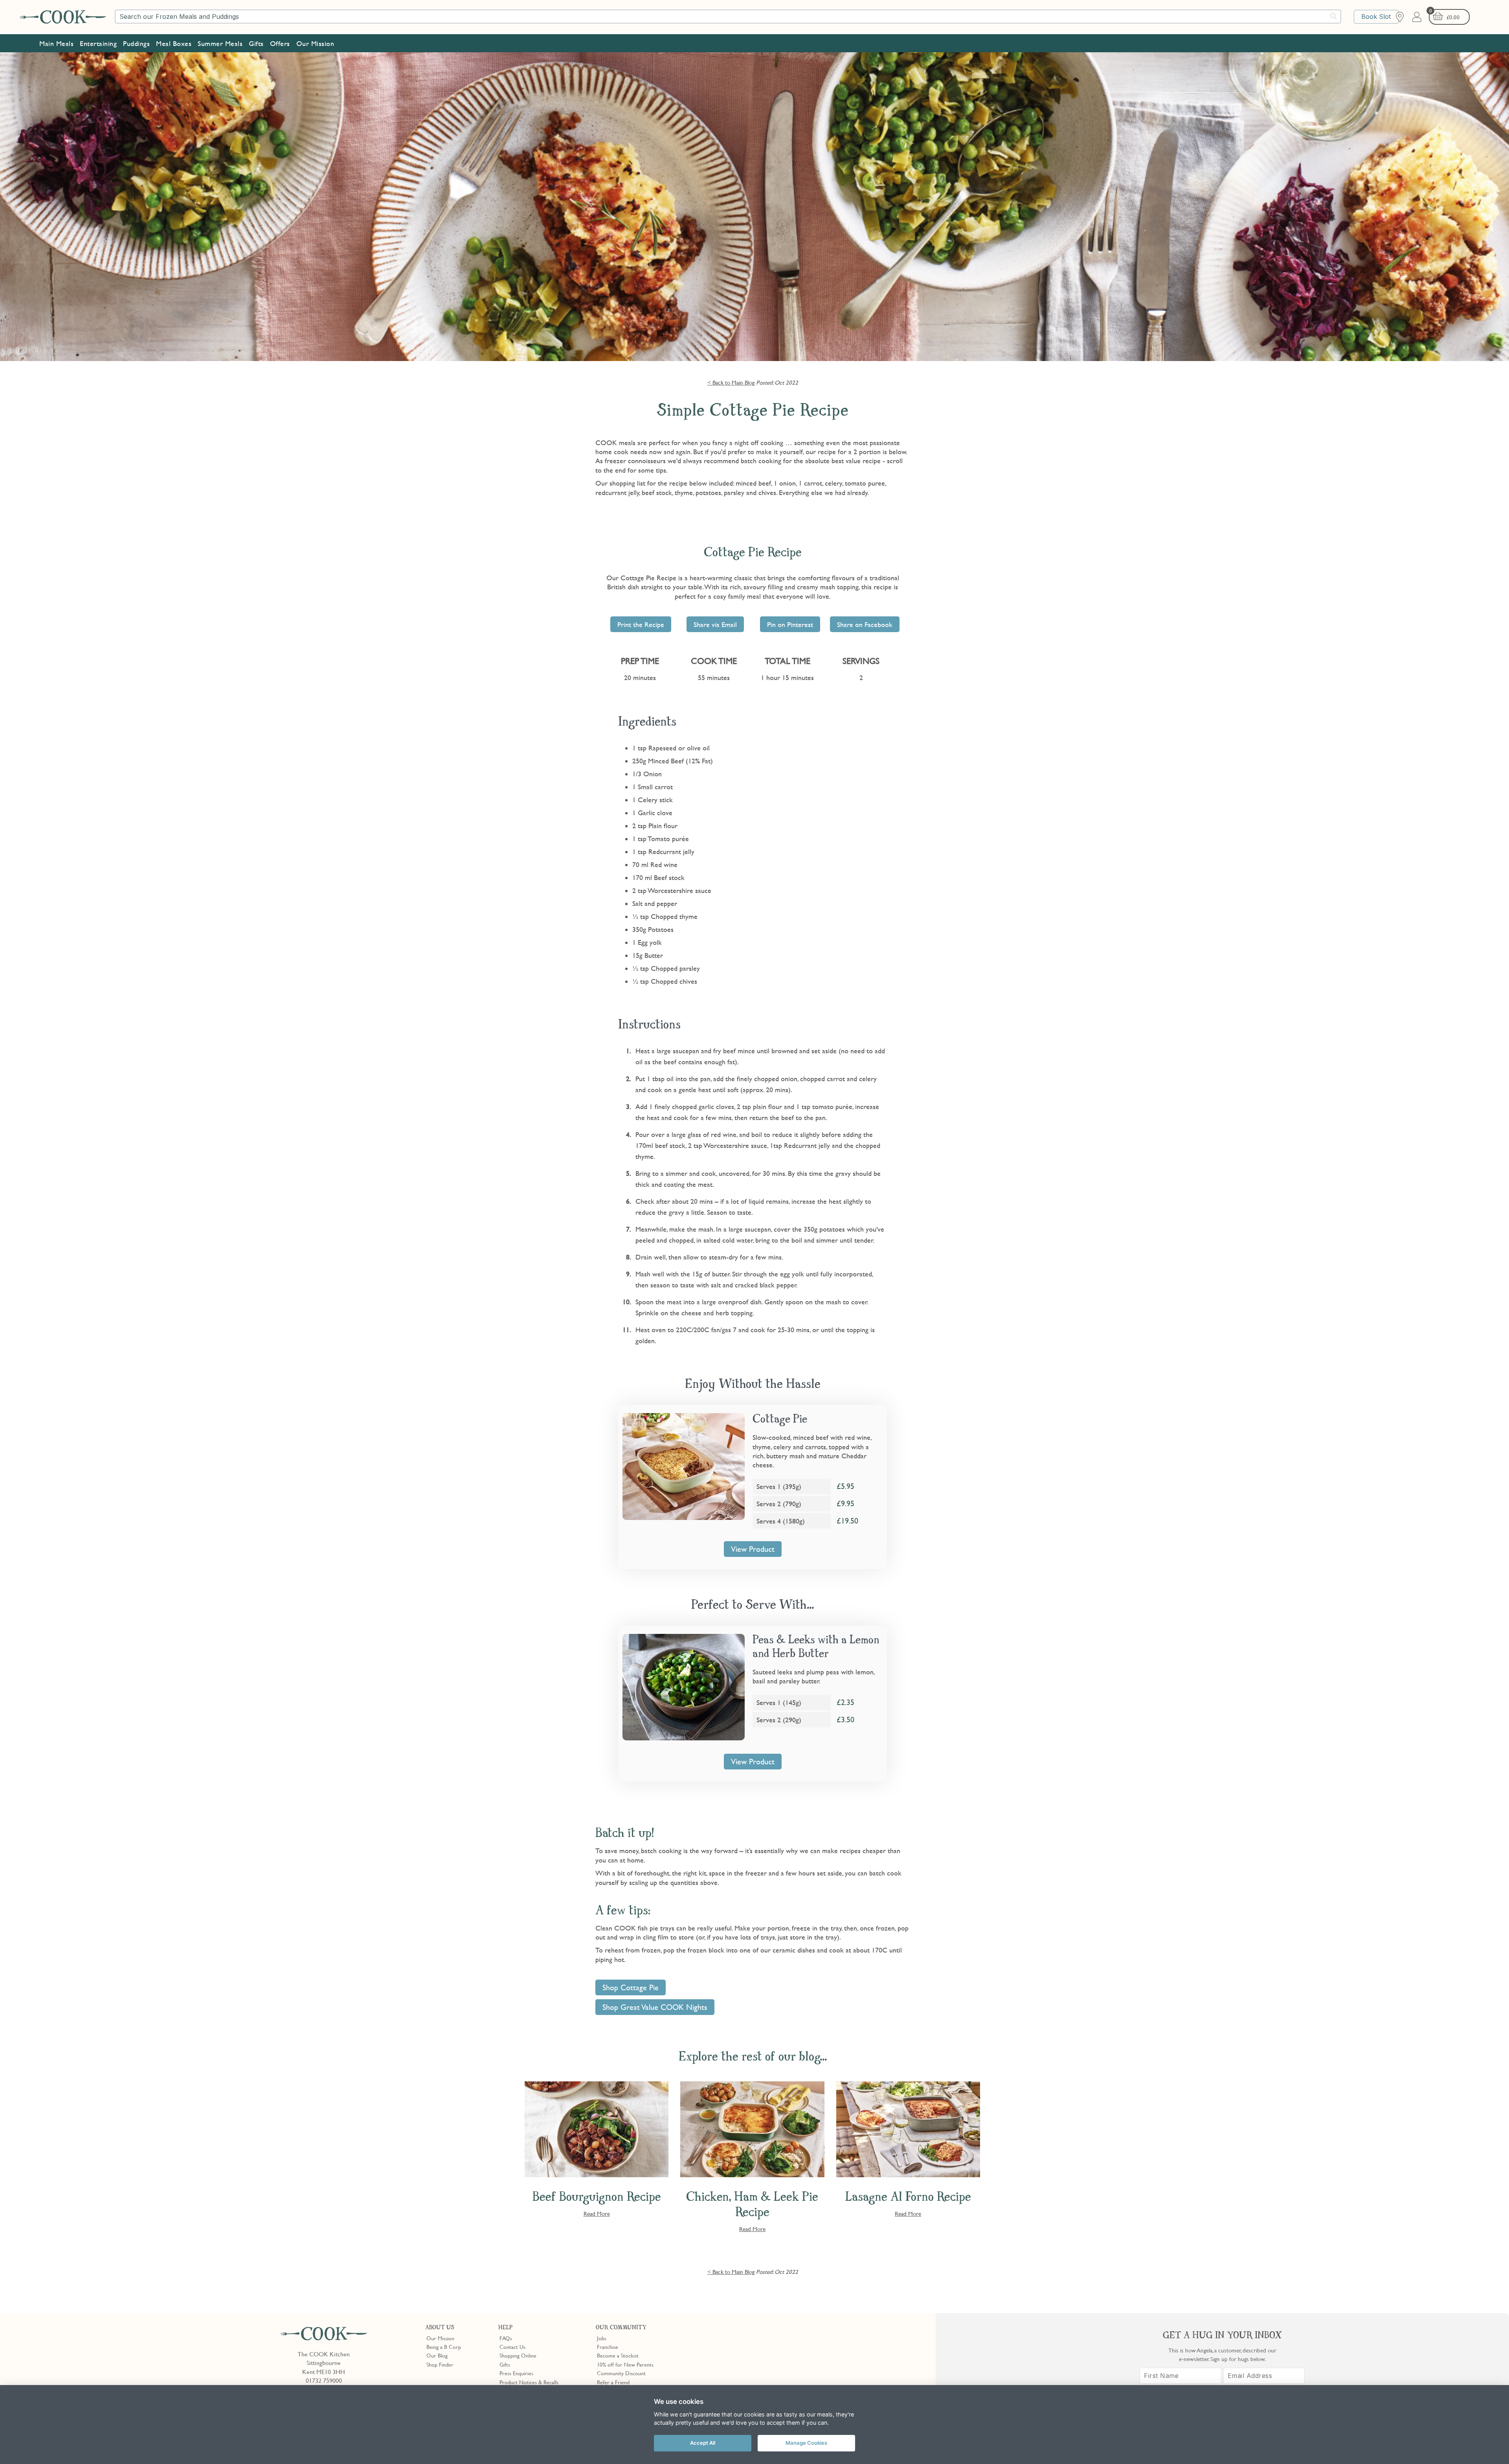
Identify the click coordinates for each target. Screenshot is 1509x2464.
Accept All (703, 2443)
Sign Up (808, 353)
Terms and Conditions (845, 387)
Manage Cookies (806, 2443)
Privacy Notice (793, 387)
